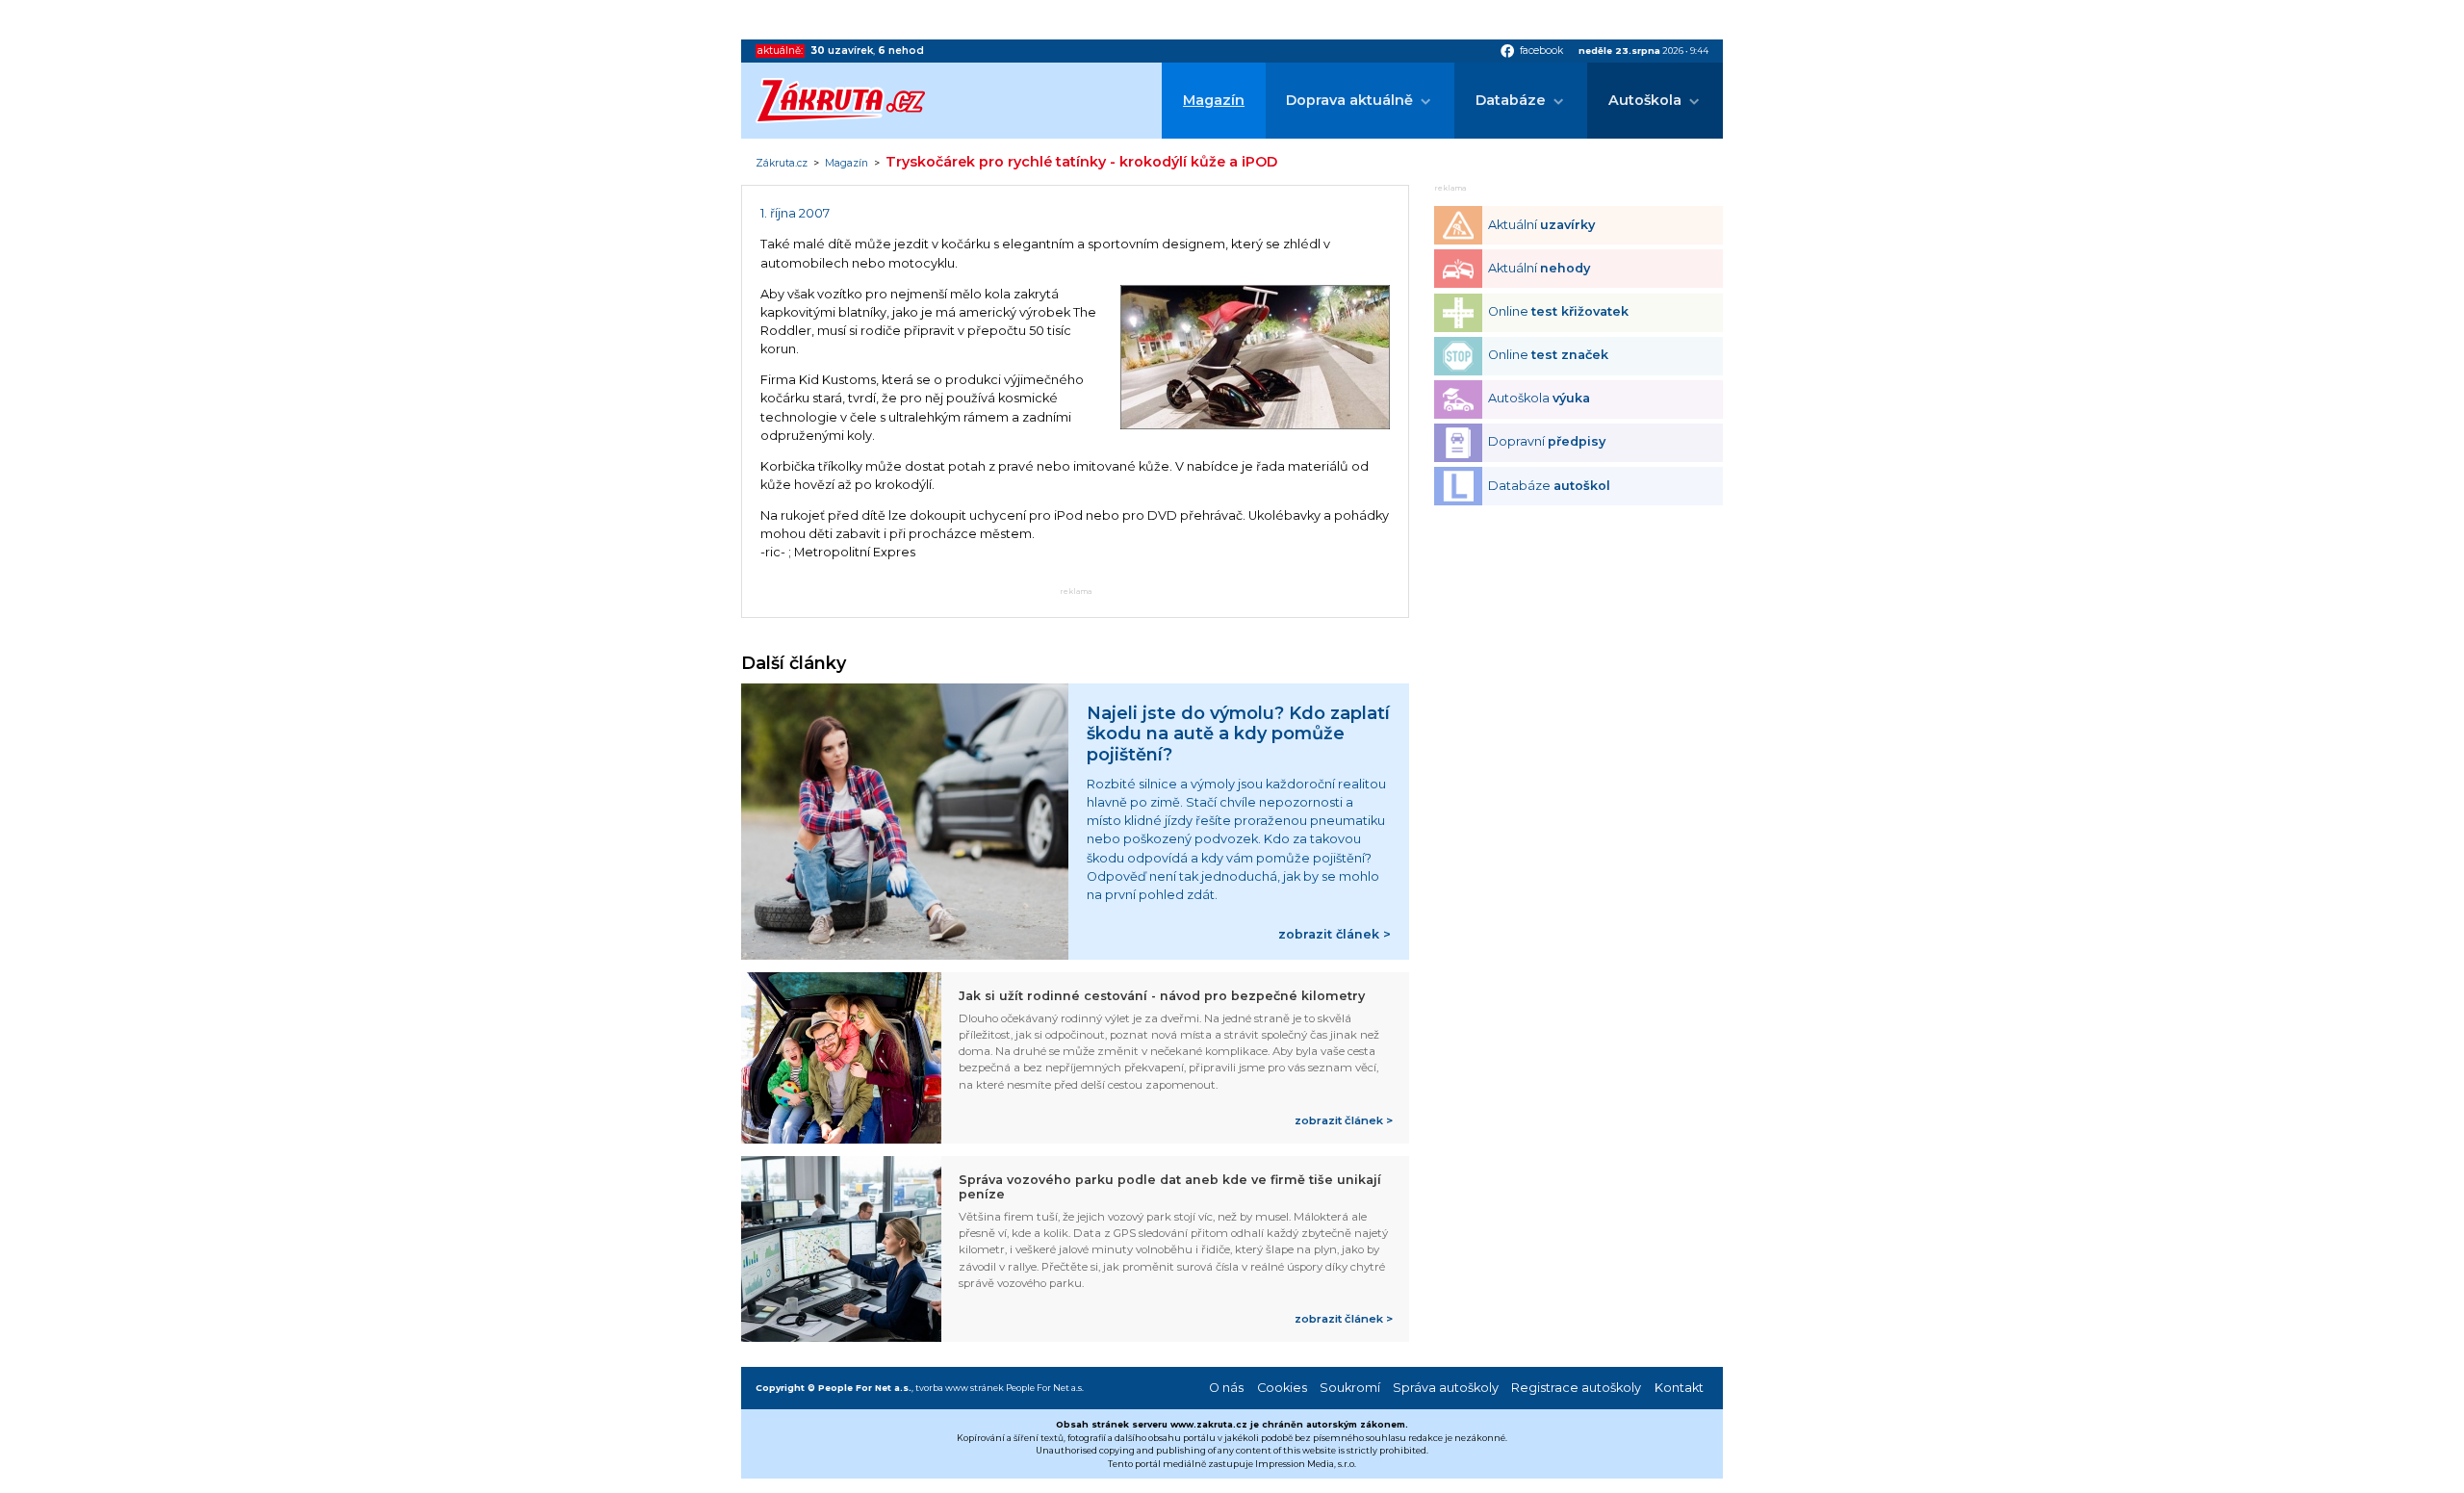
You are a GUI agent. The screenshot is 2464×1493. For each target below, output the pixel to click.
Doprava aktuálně (1349, 100)
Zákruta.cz (782, 164)
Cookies (1282, 1388)
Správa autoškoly (1446, 1388)
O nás (1226, 1388)
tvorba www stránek (960, 1388)
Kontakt (1679, 1388)
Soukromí (1350, 1388)
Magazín (1214, 100)
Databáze (1511, 100)
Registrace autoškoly (1576, 1388)
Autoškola (1645, 100)
